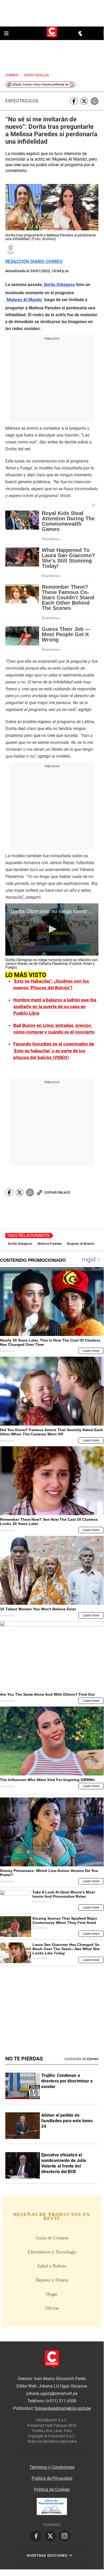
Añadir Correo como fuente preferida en (40, 85)
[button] (52, 929)
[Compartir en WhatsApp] (95, 101)
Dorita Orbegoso (20, 1244)
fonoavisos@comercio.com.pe (63, 2408)
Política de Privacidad (52, 2478)
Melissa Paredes (50, 1244)
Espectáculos (22, 101)
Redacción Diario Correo (34, 262)
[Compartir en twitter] (84, 101)
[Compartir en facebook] (74, 101)
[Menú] (7, 33)
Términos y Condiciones (52, 2467)
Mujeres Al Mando (81, 1244)
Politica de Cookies (52, 2489)
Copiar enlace (57, 1192)
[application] (52, 929)
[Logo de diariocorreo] (52, 33)
